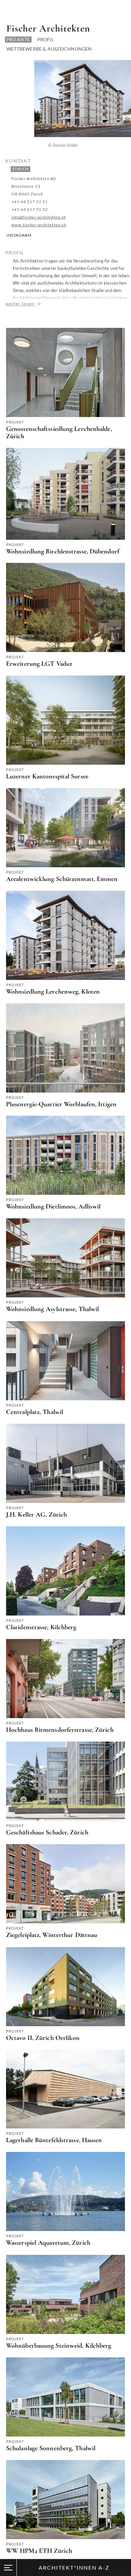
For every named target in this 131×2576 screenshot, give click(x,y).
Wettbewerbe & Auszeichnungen (49, 49)
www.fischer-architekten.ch (39, 225)
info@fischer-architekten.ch (39, 217)
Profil (46, 39)
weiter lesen (20, 304)
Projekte (18, 39)
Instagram (19, 235)
